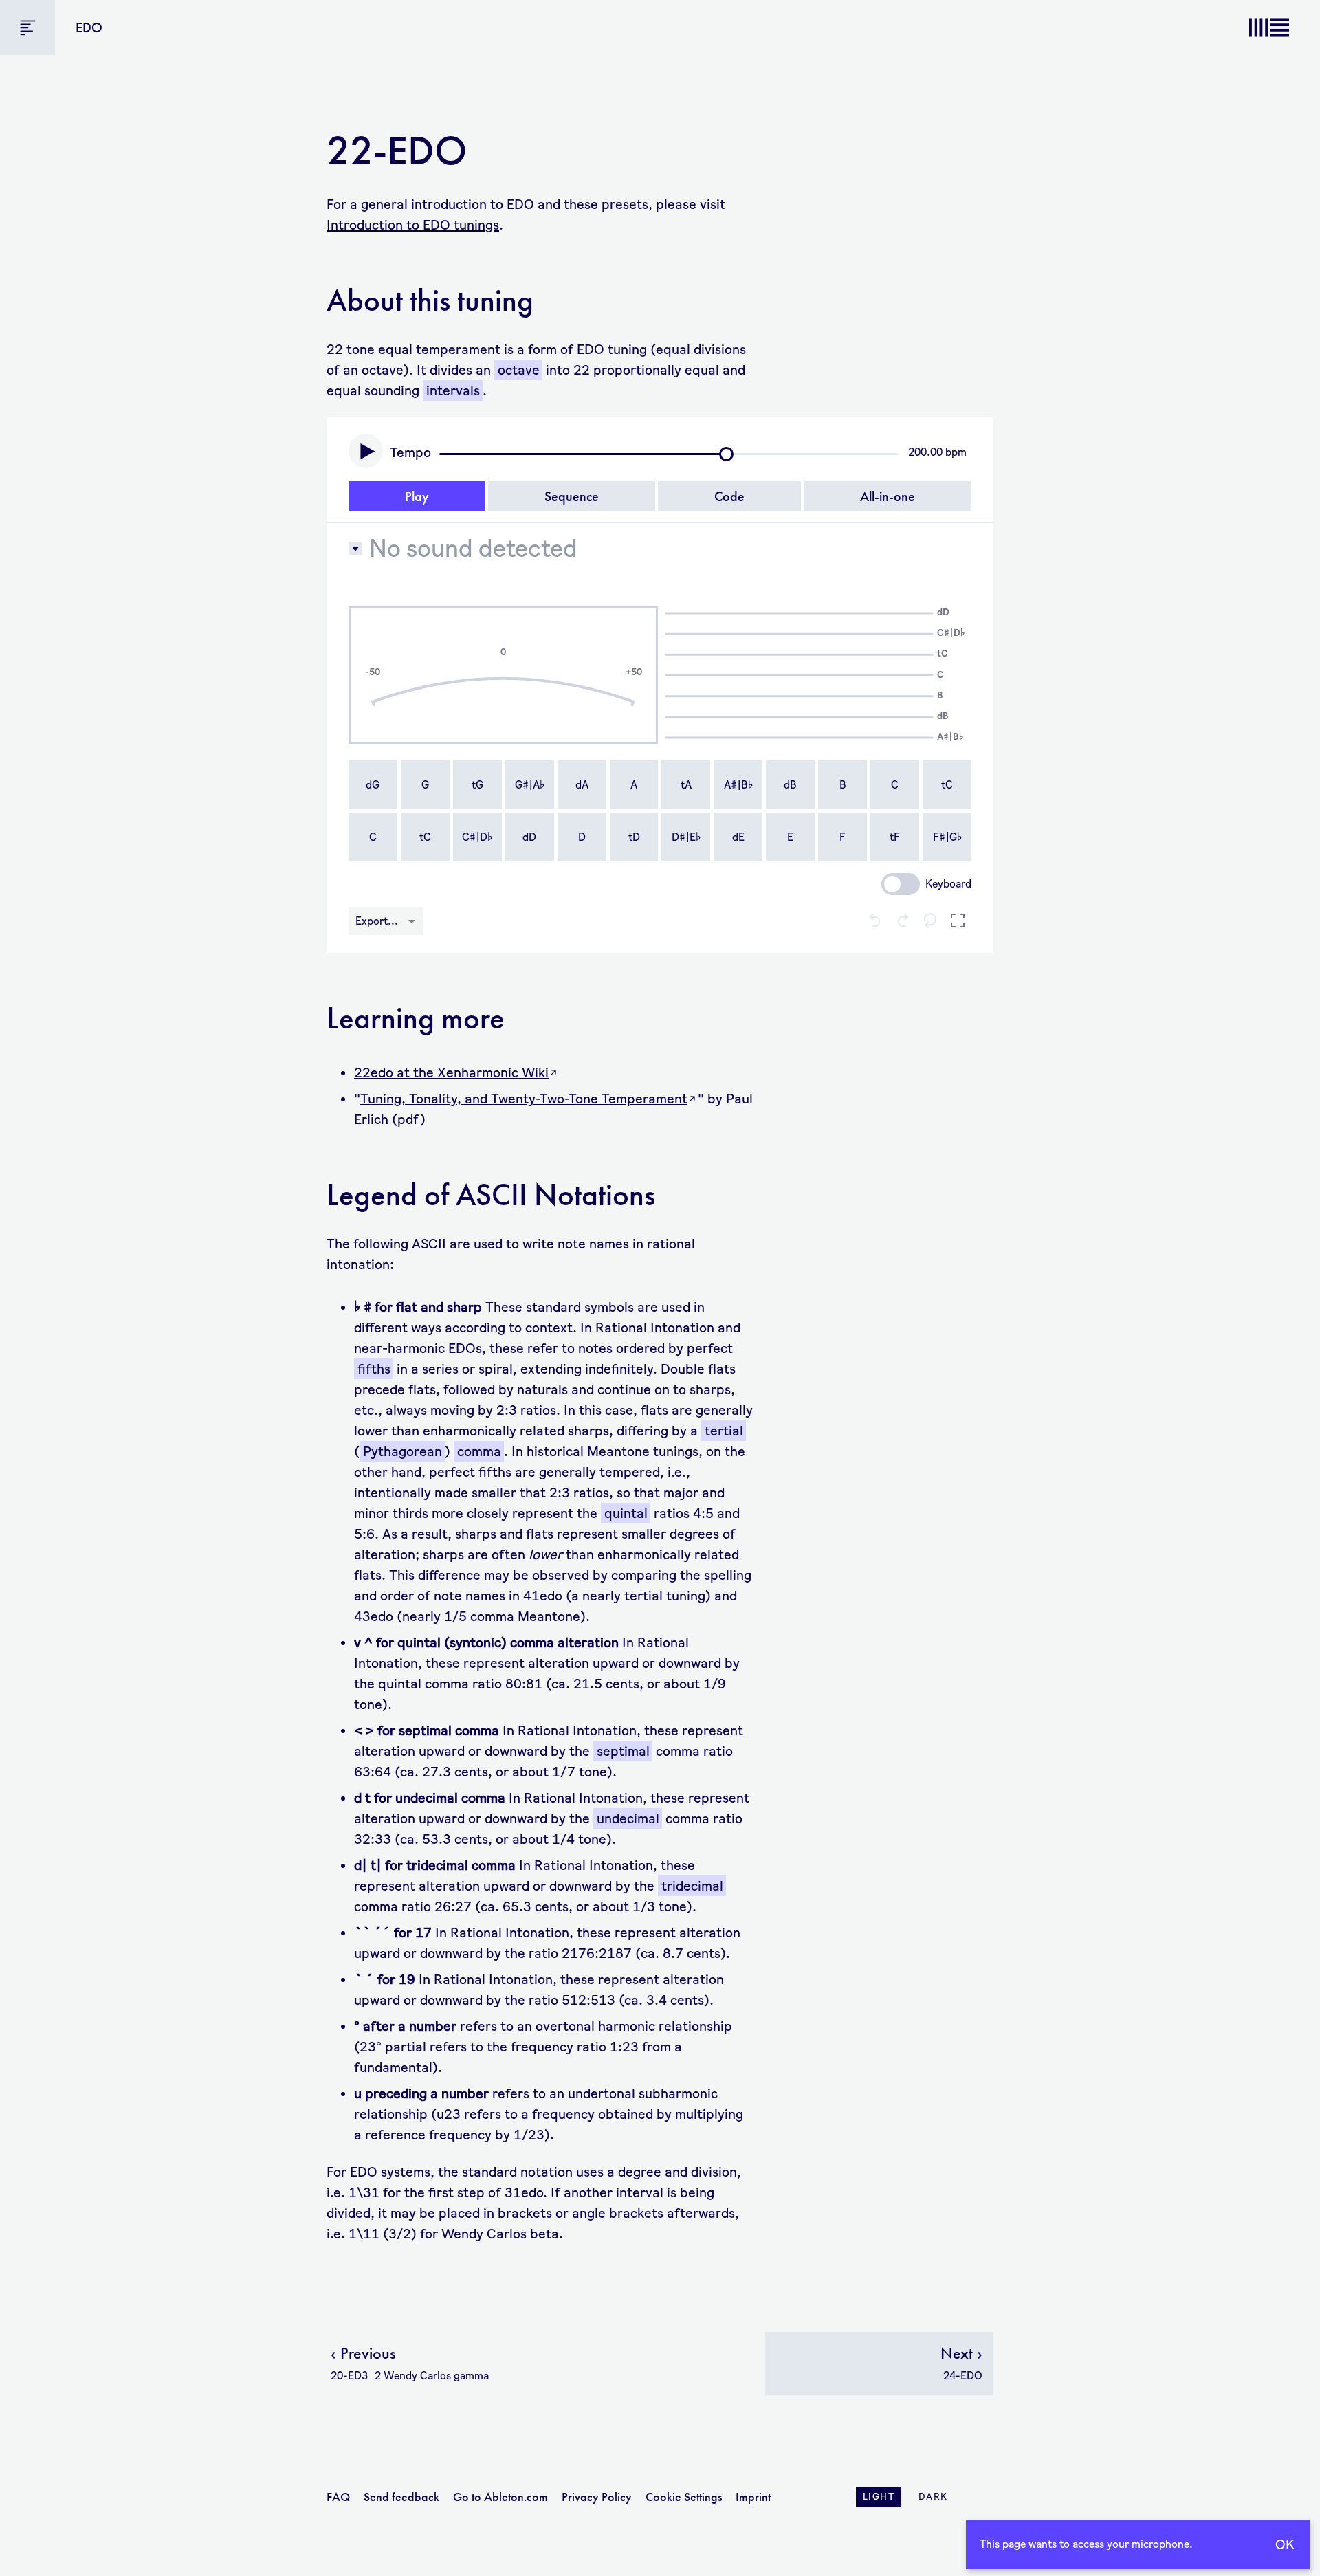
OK (1285, 2544)
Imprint (753, 2497)
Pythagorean (403, 1451)
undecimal (628, 1818)
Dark (933, 2497)
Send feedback (401, 2497)
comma (479, 1451)
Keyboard (948, 884)
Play (417, 496)
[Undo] (875, 922)
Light (879, 2497)
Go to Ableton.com (500, 2497)
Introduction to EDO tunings (413, 225)
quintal (626, 1513)
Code (729, 496)
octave (519, 370)
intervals (453, 390)
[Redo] (903, 922)
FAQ (338, 2497)
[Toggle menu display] (27, 27)
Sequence (572, 496)
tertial (724, 1431)
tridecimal (692, 1886)
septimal (623, 1751)
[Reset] (930, 922)
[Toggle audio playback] (366, 451)
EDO (89, 27)
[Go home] (1269, 27)
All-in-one (888, 496)
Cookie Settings (684, 2497)
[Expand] (958, 922)
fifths (374, 1369)
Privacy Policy (597, 2497)
